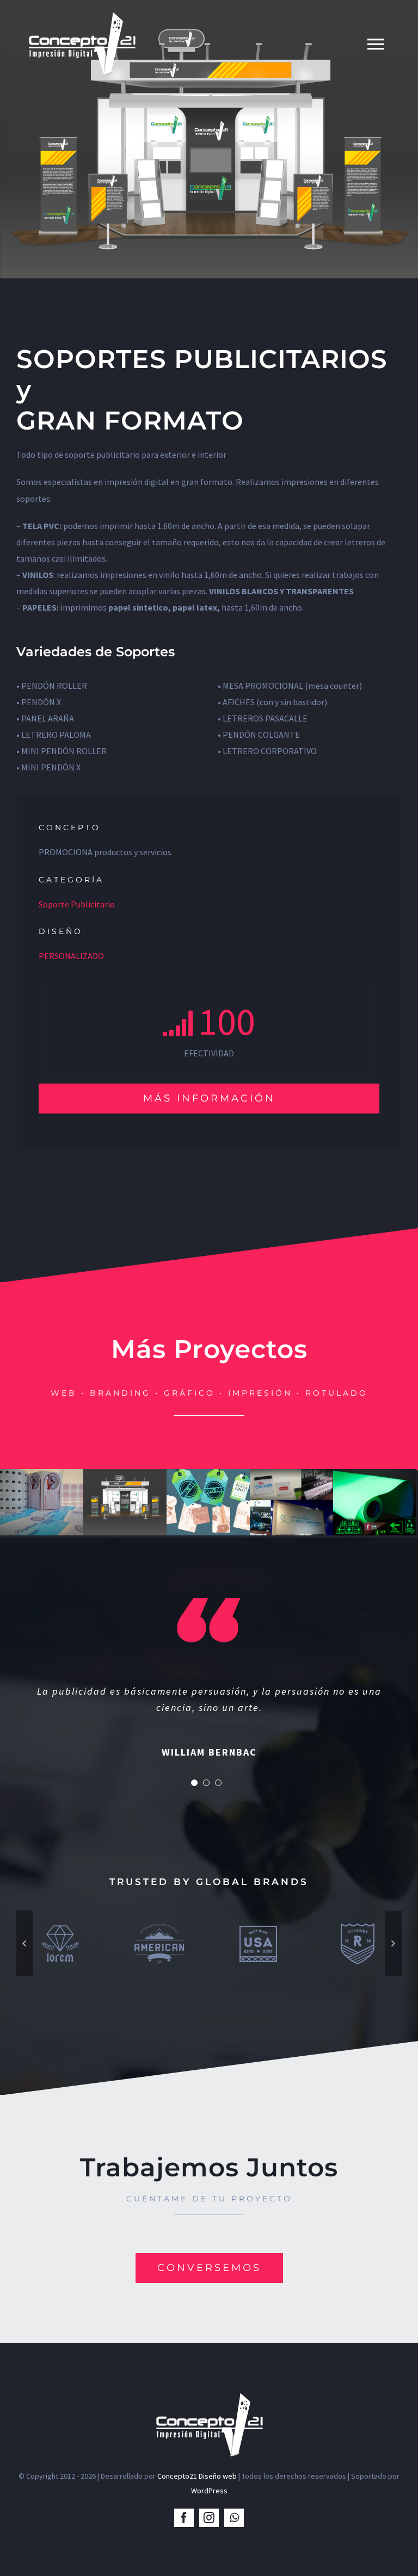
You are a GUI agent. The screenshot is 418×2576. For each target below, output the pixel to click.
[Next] (394, 1943)
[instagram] (209, 2518)
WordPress (209, 2491)
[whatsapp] (234, 2518)
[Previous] (24, 1943)
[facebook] (184, 2518)
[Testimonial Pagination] (194, 1783)
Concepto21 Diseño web (197, 2476)
